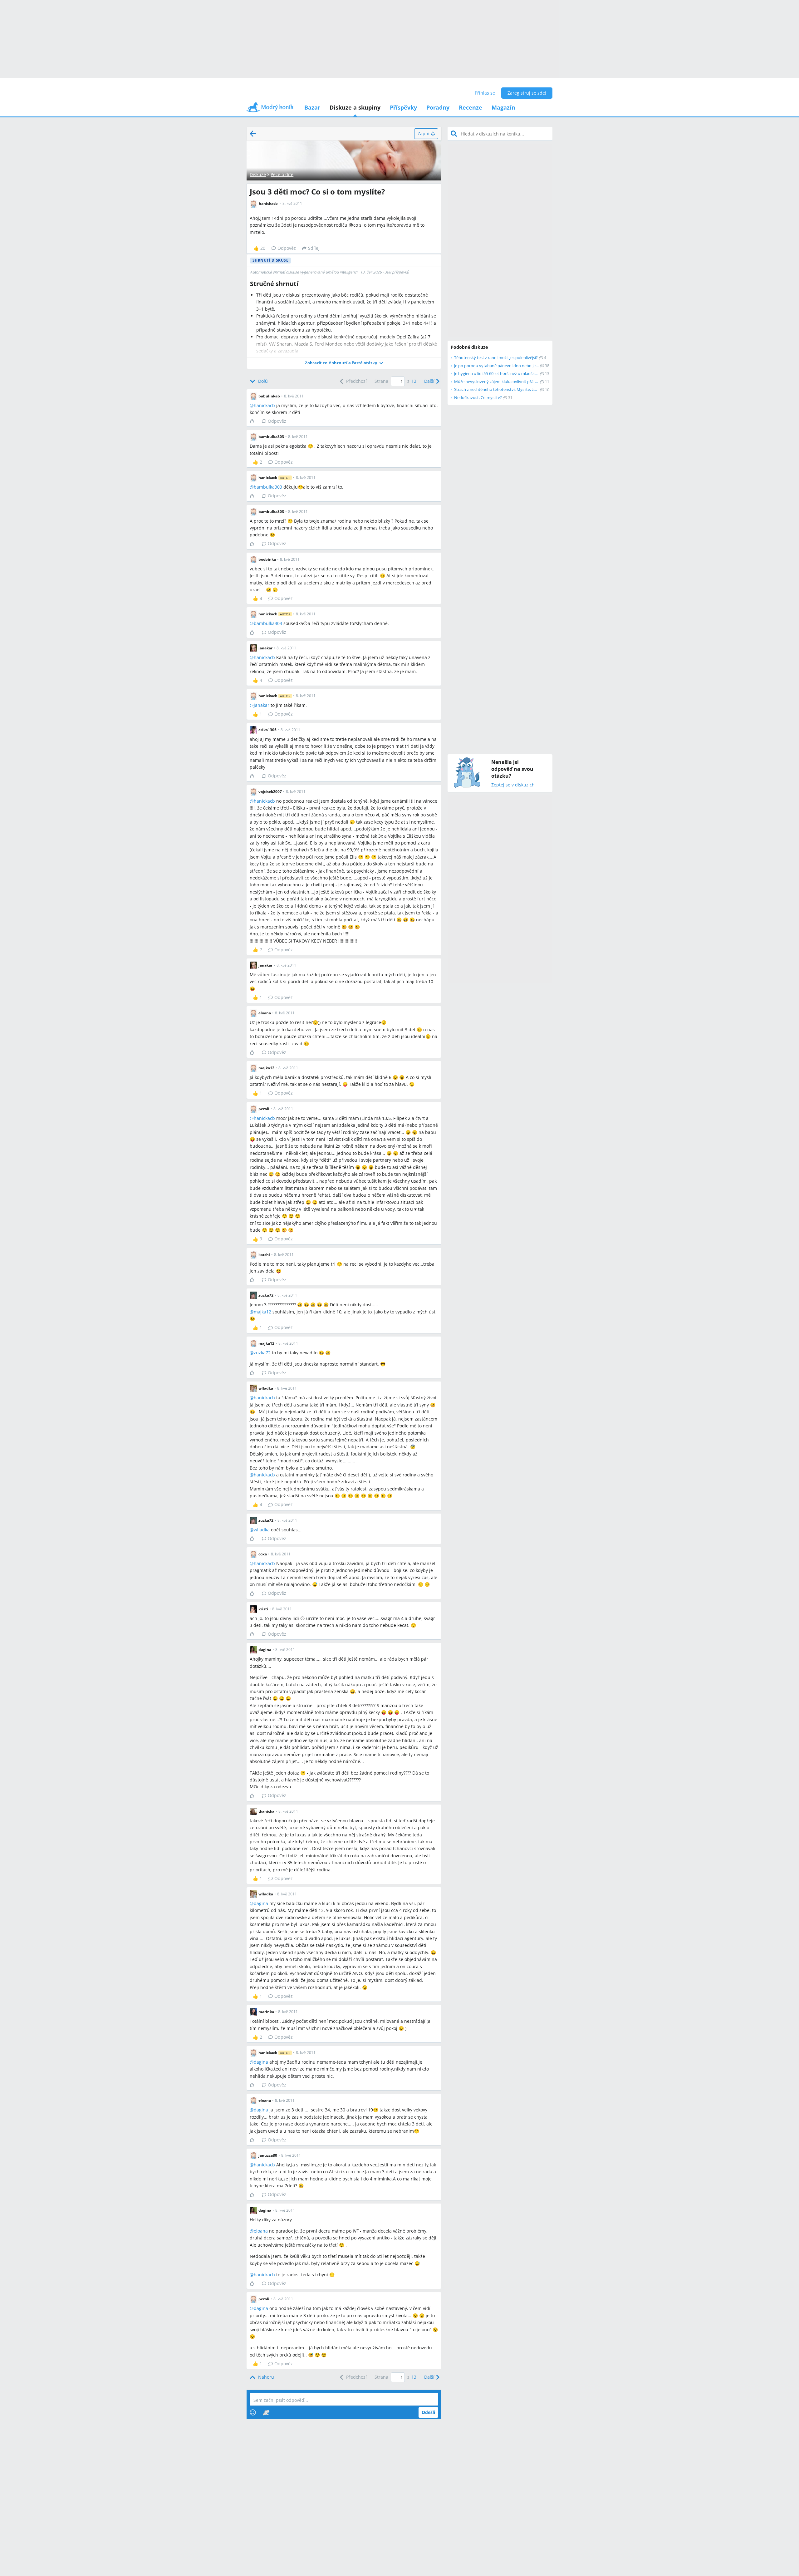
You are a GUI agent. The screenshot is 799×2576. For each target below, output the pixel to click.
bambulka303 (268, 487)
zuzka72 (262, 1353)
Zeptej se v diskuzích (513, 785)
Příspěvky (403, 107)
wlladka (262, 1530)
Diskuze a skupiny (355, 107)
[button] (344, 363)
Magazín (503, 107)
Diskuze (258, 174)
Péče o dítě (282, 174)
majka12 (262, 1312)
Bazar (312, 107)
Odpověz (287, 248)
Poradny (438, 107)
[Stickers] (266, 2412)
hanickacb (264, 405)
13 (414, 381)
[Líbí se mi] (254, 421)
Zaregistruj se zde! (527, 93)
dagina (261, 1903)
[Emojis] (253, 2412)
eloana (261, 2231)
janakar (262, 705)
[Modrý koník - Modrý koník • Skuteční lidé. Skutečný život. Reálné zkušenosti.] (270, 109)
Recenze (471, 107)
